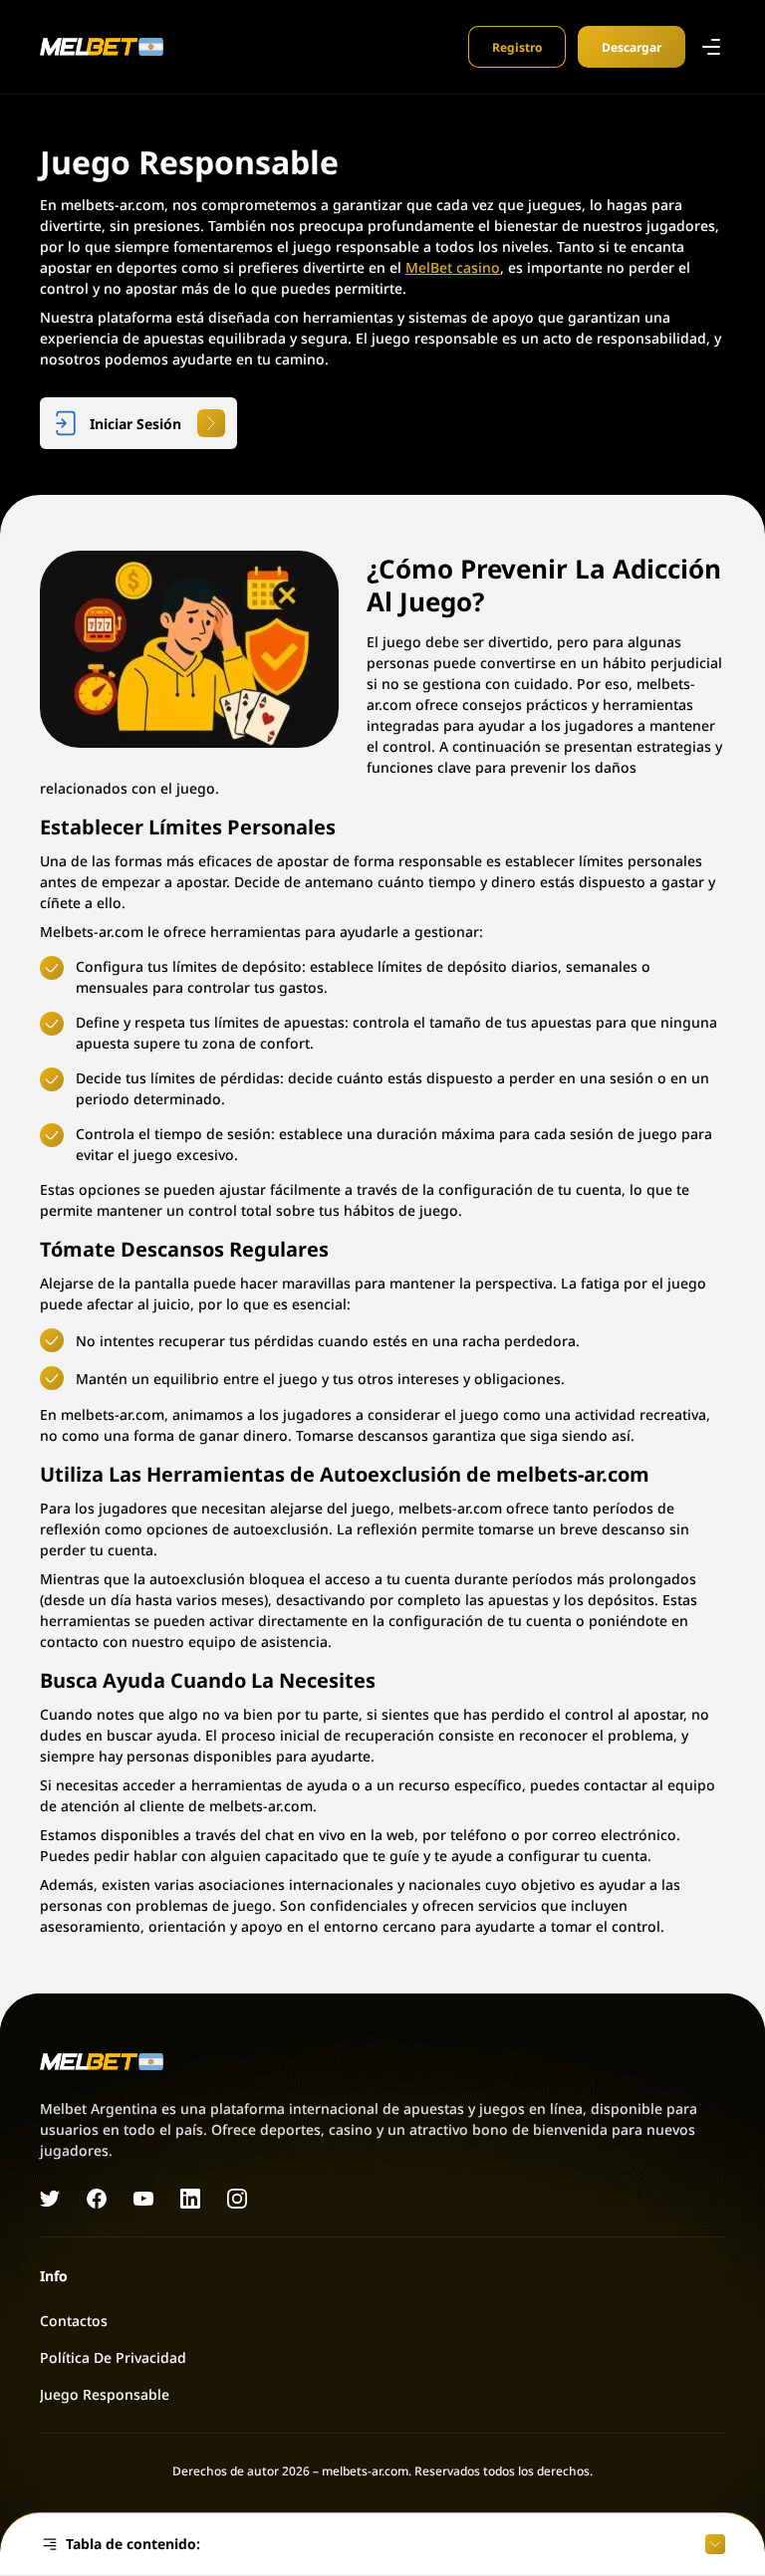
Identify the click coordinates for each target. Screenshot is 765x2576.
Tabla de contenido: (133, 2543)
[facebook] (97, 2199)
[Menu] (711, 47)
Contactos (74, 2320)
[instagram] (237, 2199)
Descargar (632, 46)
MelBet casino (453, 267)
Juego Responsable (105, 2394)
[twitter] (50, 2199)
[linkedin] (190, 2199)
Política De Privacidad (113, 2357)
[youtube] (143, 2199)
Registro (517, 46)
